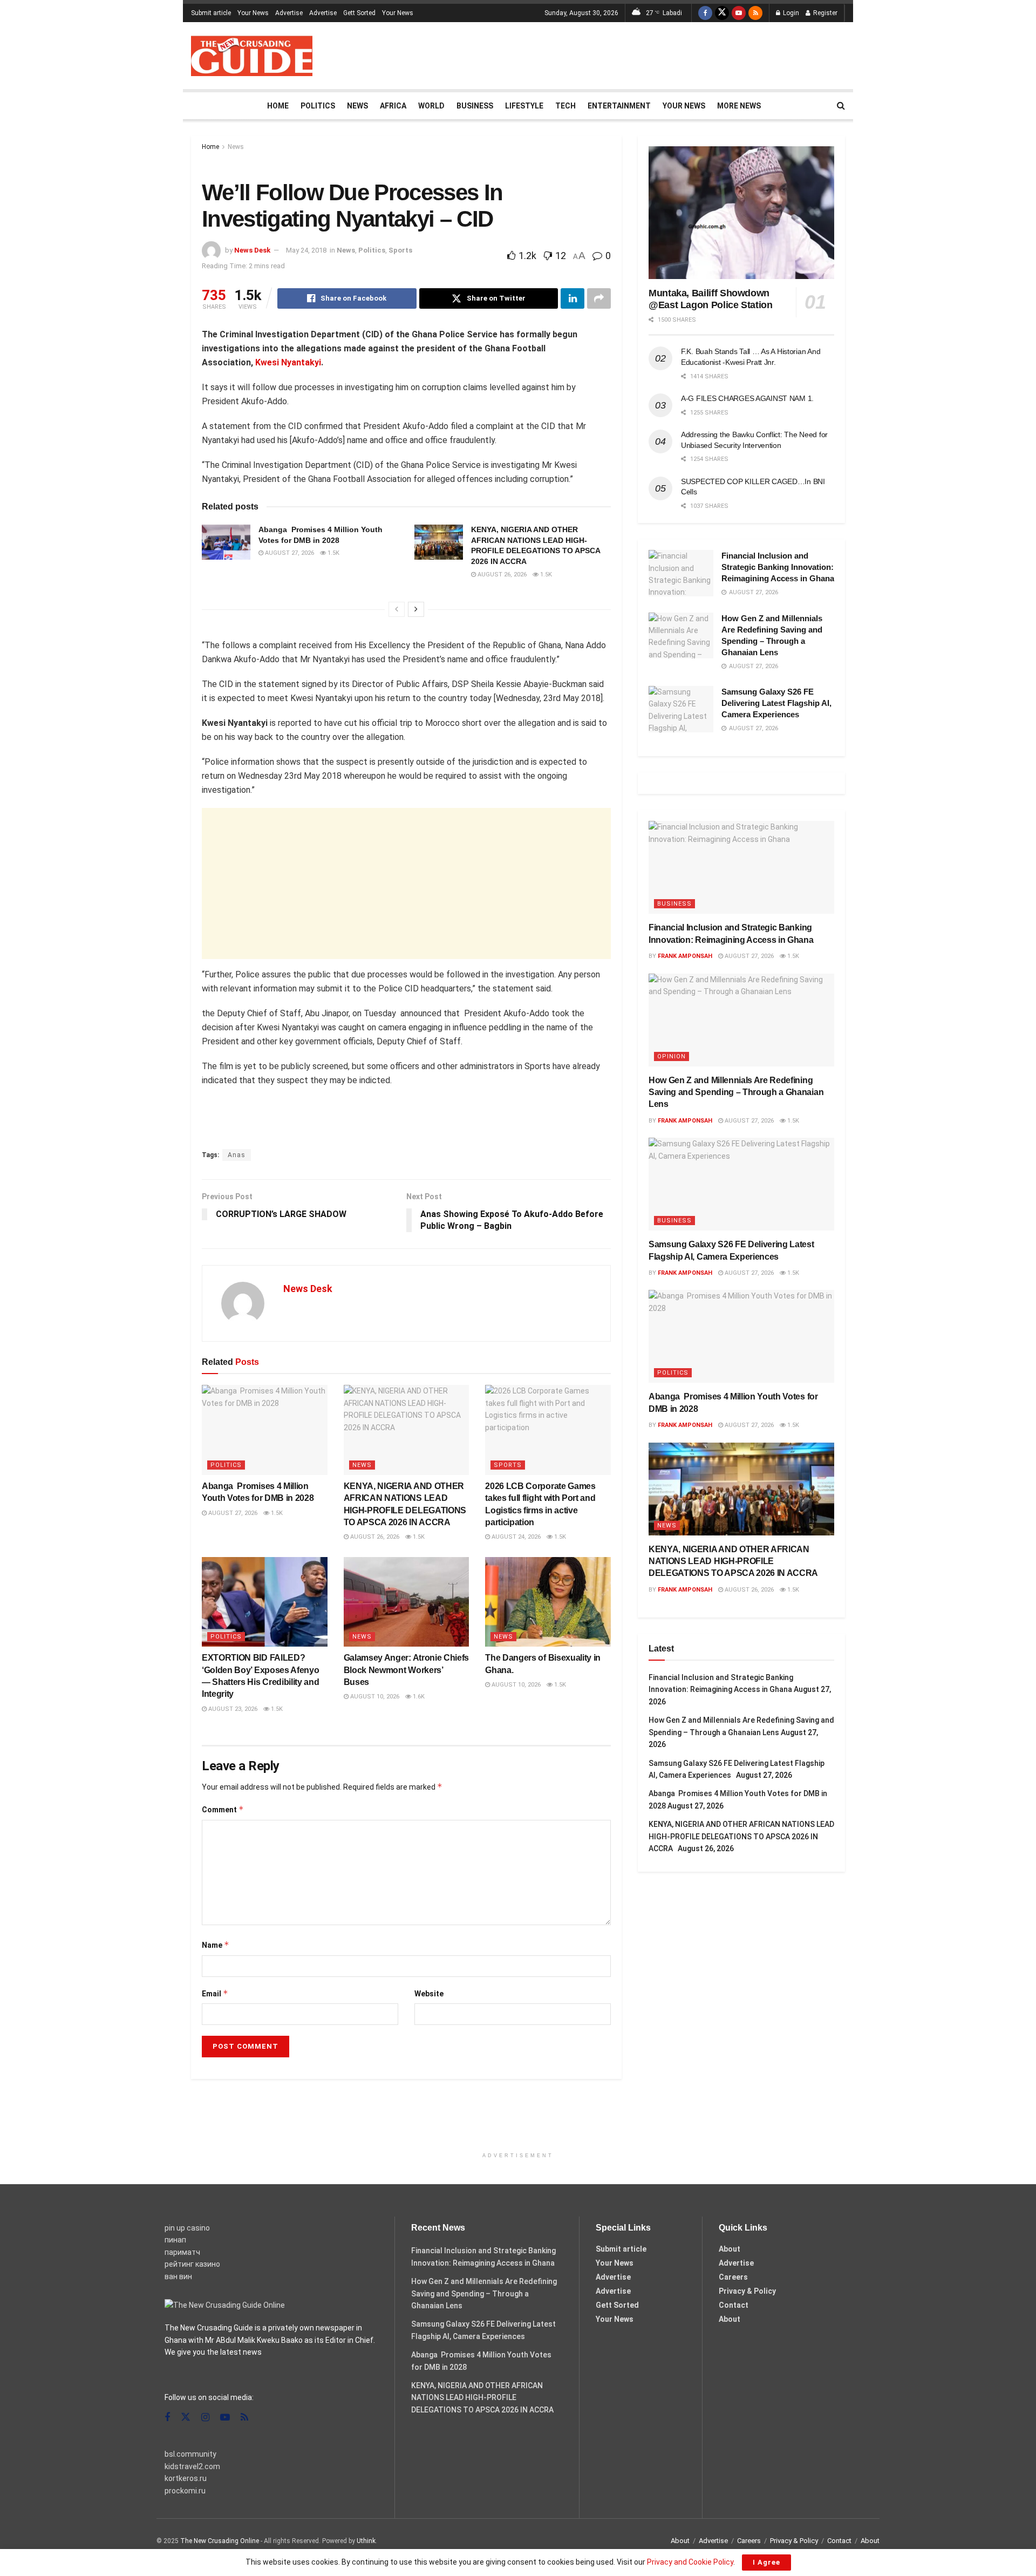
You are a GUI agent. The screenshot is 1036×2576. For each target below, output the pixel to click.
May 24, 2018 (306, 250)
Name (216, 1945)
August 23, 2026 (232, 1709)
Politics (318, 106)
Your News (253, 13)
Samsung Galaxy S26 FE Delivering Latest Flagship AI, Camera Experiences (776, 703)
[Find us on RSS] (755, 13)
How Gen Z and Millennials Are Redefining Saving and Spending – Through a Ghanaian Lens (736, 1092)
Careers (733, 2277)
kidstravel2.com (192, 2466)
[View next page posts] (416, 609)
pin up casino (187, 2228)
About (730, 2249)
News (357, 106)
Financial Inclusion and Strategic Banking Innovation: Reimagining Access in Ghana (778, 567)
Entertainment (619, 106)
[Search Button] (841, 106)
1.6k (418, 1697)
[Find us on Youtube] (739, 13)
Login (790, 13)
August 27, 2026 (289, 553)
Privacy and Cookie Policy (690, 2562)
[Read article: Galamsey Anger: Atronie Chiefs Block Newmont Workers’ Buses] (407, 1602)
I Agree (766, 2562)
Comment (223, 1809)
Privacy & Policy (747, 2291)
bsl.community (190, 2454)
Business (475, 106)
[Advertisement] (649, 54)
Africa (393, 106)
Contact (734, 2305)
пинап (175, 2240)
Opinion (672, 1056)
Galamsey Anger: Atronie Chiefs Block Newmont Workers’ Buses (406, 1670)
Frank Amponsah (685, 956)
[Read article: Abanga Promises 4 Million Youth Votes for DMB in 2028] (226, 542)
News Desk (252, 250)
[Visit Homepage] (252, 56)
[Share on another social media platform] (599, 298)
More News (739, 106)
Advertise (289, 13)
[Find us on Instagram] (205, 2418)
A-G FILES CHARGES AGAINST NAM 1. (747, 398)
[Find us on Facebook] (705, 13)
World (431, 106)
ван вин (178, 2276)
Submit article (211, 13)
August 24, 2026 (515, 1537)
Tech (565, 106)
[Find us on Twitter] (722, 13)
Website (429, 1994)
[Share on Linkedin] (572, 298)
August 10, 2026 (374, 1697)
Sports (400, 250)
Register (824, 13)
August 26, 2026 (501, 575)
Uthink (366, 2541)
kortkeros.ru (186, 2478)
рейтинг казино (192, 2264)
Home (278, 106)
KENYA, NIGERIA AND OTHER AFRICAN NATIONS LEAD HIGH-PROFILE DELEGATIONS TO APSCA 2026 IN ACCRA (735, 1561)
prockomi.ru (185, 2491)
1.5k (333, 553)
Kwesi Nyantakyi (288, 362)
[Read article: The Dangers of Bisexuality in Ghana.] (548, 1602)
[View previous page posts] (397, 609)
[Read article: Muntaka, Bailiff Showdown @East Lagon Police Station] (741, 213)
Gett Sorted (359, 13)
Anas (237, 1155)
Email (215, 1993)
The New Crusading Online (220, 2541)
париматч (182, 2252)
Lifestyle (524, 106)
